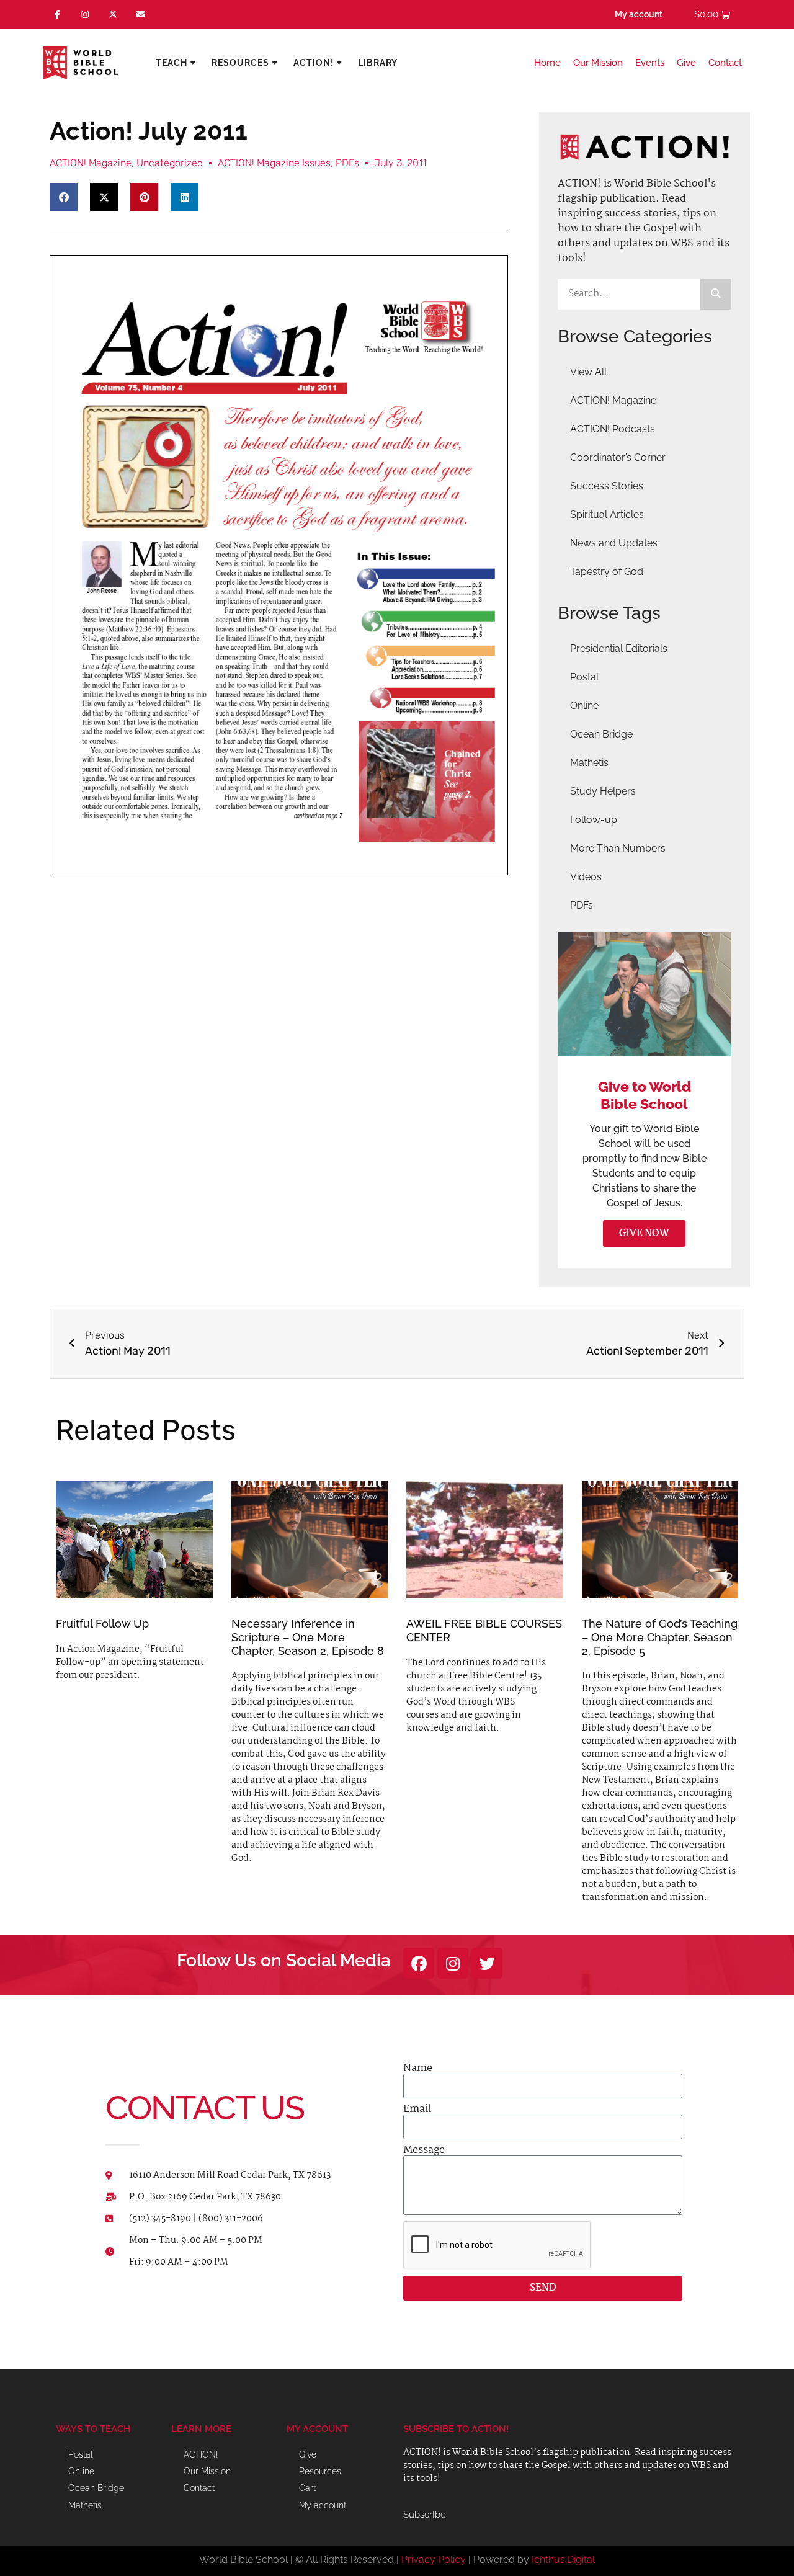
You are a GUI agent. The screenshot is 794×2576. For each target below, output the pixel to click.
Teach (172, 63)
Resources (240, 63)
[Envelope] (141, 15)
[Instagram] (85, 15)
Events (650, 63)
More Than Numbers (618, 848)
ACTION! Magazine (91, 163)
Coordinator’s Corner (618, 457)
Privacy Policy (434, 2560)
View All (588, 372)
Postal (584, 677)
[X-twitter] (113, 15)
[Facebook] (419, 1963)
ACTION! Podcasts (613, 429)
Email (417, 2110)
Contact (725, 63)
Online (584, 706)
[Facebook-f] (57, 15)
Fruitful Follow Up (102, 1624)
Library (378, 63)
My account (639, 14)
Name (418, 2069)
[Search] (716, 294)
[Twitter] (487, 1963)
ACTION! (314, 63)
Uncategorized (170, 163)
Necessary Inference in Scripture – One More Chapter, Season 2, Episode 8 (308, 1637)
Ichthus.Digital (563, 2560)
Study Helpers (603, 791)
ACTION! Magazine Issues (274, 163)
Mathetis (589, 763)
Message (424, 2150)
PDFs (347, 163)
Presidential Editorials (619, 648)
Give (686, 63)
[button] (64, 197)
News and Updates (614, 543)
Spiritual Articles (607, 515)
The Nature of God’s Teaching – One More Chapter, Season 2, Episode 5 (660, 1637)
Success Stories (607, 486)
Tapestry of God (607, 572)
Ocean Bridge (601, 734)
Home (547, 63)
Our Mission (598, 63)
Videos (586, 877)
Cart (307, 2488)
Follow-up (594, 820)
